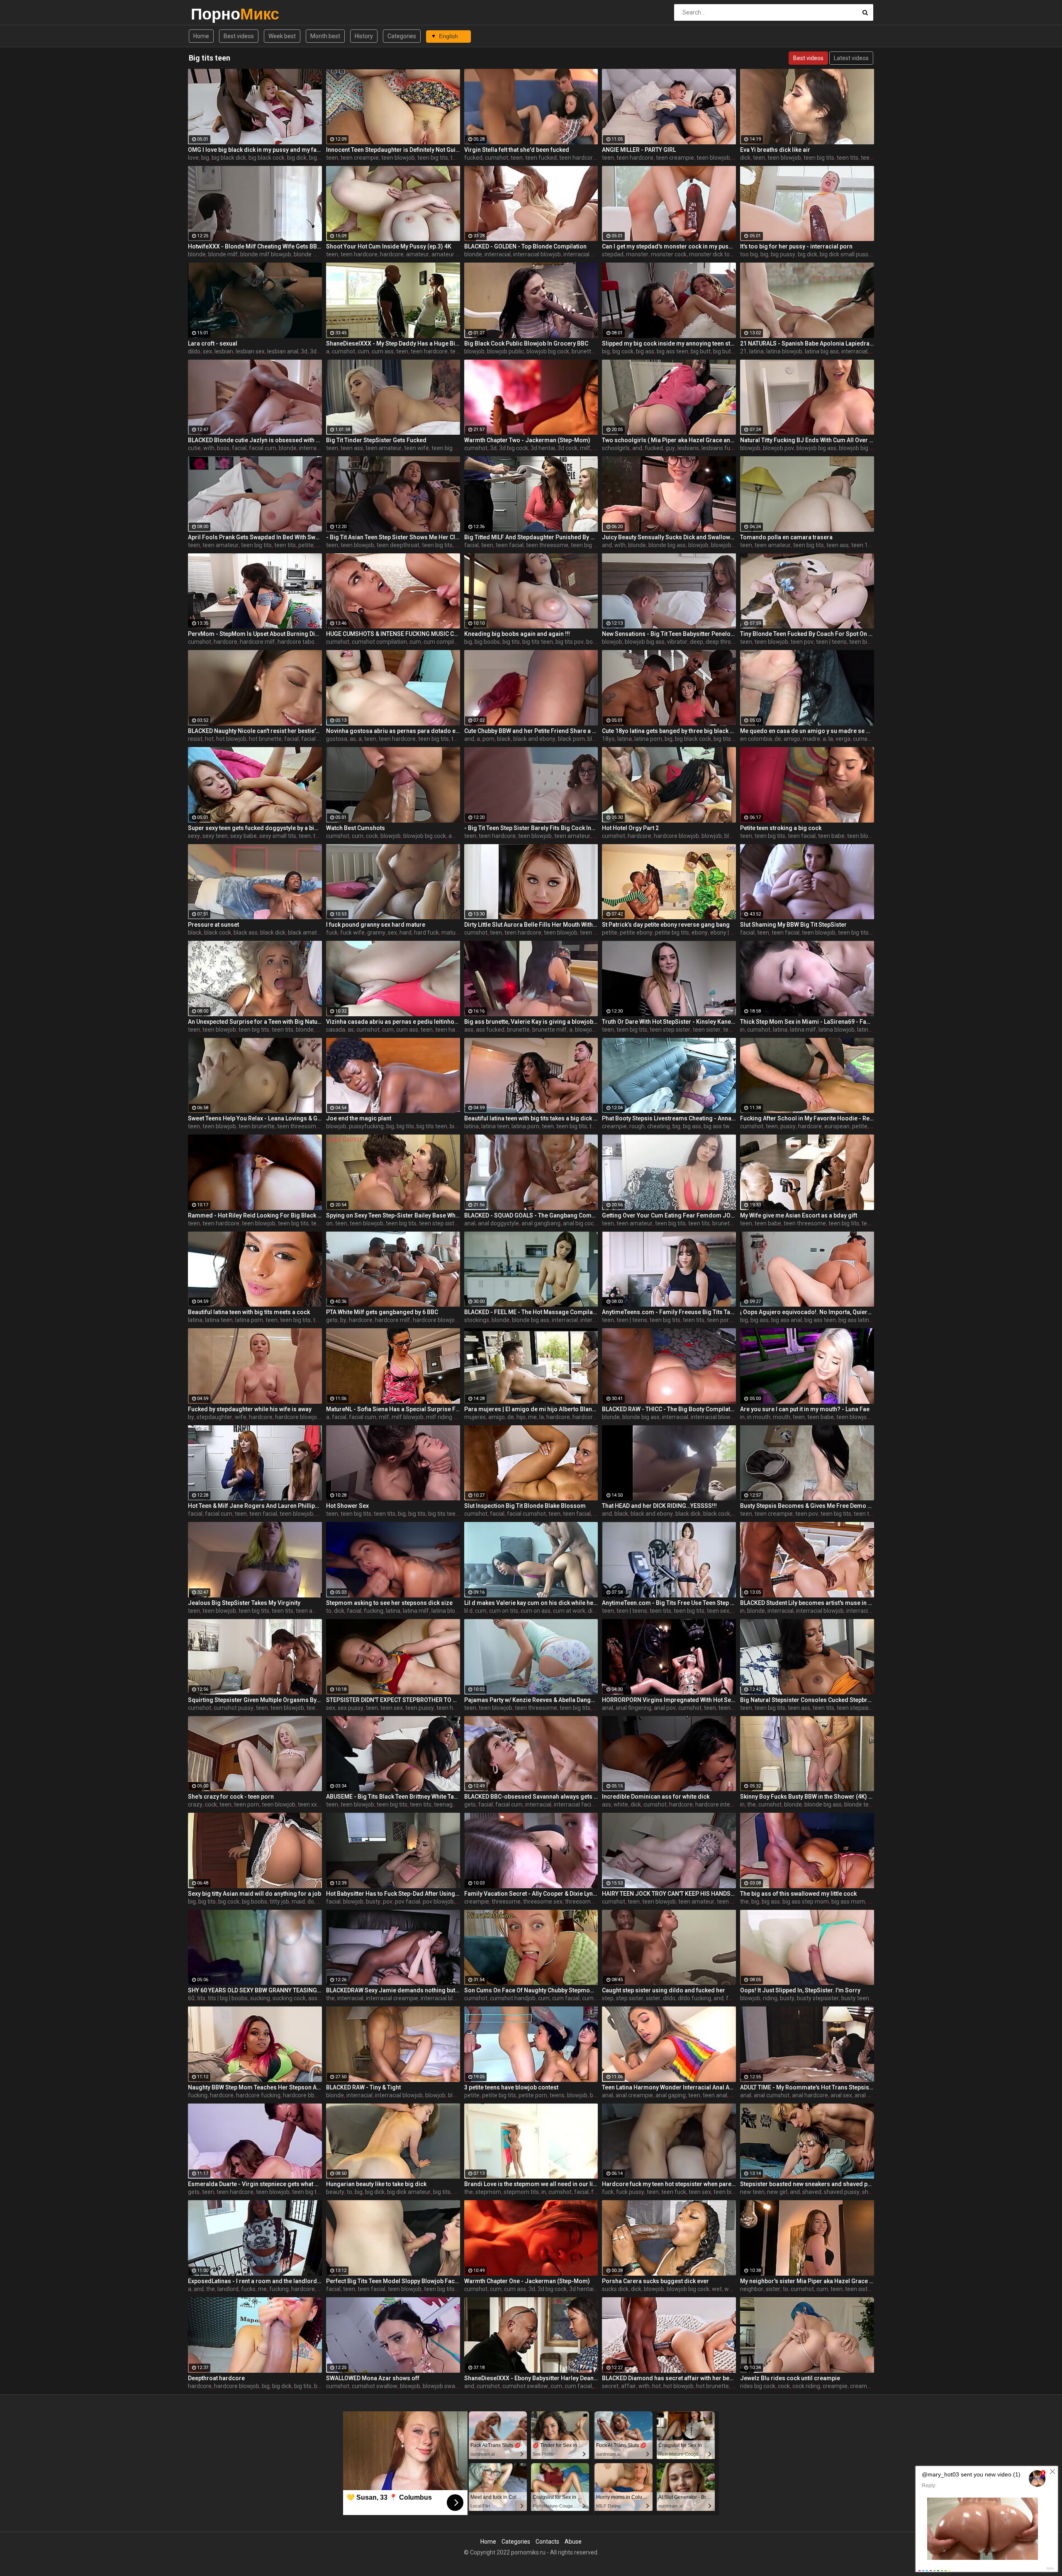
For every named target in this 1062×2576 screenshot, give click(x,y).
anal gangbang (541, 1223)
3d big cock (514, 448)
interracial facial (575, 1804)
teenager (446, 1804)
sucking (260, 1998)
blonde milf (223, 254)
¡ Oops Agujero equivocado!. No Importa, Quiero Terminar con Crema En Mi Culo (807, 1312)
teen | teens (831, 642)
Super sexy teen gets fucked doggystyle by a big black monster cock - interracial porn (255, 828)
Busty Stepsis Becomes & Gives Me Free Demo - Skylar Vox (807, 1506)
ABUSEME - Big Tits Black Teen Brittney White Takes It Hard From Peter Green (393, 1797)
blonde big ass (667, 545)
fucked (473, 158)
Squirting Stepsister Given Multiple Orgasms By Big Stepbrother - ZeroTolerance (255, 1700)
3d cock (320, 351)
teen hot (447, 1708)
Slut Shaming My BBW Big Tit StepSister (793, 925)
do (311, 1902)
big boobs (487, 642)
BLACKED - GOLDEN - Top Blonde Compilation (525, 246)
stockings (477, 1320)
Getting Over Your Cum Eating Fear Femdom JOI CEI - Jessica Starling (669, 1215)
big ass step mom (806, 1902)
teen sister (707, 1030)
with (209, 448)
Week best (282, 36)
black (504, 739)
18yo (608, 739)
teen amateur (384, 448)
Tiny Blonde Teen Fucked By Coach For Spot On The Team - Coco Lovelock (807, 634)
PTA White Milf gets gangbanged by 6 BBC (382, 1312)
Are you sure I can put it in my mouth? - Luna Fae (805, 1409)
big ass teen (672, 351)
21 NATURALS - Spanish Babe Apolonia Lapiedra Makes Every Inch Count (807, 343)
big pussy (783, 254)
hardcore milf (257, 642)
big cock (623, 351)
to (329, 1611)
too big (749, 254)
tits (201, 1998)
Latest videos (851, 58)
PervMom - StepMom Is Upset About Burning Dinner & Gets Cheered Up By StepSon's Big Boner (255, 634)
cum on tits (504, 1611)
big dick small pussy (845, 254)
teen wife (417, 448)
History (364, 36)
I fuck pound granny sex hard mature (376, 925)
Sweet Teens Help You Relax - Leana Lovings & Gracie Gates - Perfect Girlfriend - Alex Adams (255, 1118)
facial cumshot (526, 1514)
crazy (195, 1804)
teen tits (848, 158)
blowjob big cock (548, 351)
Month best (325, 36)
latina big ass (822, 351)
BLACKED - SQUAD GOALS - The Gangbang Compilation (531, 1215)
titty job (279, 1902)
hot (209, 739)
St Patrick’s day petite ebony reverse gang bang (666, 925)
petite (306, 545)
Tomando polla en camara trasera (786, 537)
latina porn (648, 739)
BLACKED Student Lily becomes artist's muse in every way (807, 1603)
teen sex (718, 1611)
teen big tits (433, 158)
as (353, 739)
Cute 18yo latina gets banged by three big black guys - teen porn (669, 731)
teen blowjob (398, 158)
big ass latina (855, 1320)
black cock (218, 933)
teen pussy (420, 1708)
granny (376, 933)
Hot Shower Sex (347, 1506)
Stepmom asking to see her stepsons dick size (389, 1603)
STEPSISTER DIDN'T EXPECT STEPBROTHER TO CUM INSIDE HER (393, 1700)
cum (363, 351)
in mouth (759, 1417)
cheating (659, 1126)
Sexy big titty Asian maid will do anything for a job (255, 1894)
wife (241, 1417)
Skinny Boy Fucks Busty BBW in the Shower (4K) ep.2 (807, 1797)
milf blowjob (408, 1417)
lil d (468, 1611)
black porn (571, 739)
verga (843, 739)
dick (745, 158)
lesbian (224, 351)
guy (670, 448)
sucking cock (289, 1998)
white (621, 1804)
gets (332, 1320)
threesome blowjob (590, 1902)
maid (298, 1902)
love (193, 158)
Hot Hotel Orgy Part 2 (630, 828)
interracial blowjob (537, 254)
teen (332, 158)
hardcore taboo (298, 642)
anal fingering (633, 1708)
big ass (645, 351)
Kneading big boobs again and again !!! (517, 634)
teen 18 (861, 545)
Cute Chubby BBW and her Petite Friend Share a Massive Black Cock (531, 731)
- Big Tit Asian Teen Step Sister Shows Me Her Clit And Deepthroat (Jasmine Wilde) (393, 537)
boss (223, 448)
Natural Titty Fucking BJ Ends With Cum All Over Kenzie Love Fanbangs (807, 440)
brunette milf (549, 1030)
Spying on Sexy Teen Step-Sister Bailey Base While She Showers (393, 1215)
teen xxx (309, 1804)
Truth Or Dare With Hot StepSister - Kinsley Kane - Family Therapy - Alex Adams (669, 1022)
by (343, 1320)
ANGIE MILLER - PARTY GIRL (639, 150)
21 (743, 351)
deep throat (721, 642)
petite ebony (636, 933)
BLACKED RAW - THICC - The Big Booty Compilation (669, 1409)
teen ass (352, 448)
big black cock (267, 158)
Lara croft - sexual (213, 343)
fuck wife (352, 933)
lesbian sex (250, 351)
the (751, 1804)
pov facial (408, 1902)
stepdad (613, 254)
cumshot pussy (234, 1708)
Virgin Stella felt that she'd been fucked (517, 150)
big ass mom (848, 1902)
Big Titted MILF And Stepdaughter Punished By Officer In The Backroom (531, 537)
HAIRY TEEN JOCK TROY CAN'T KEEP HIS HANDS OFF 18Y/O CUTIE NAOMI (669, 1894)
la (831, 739)
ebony (700, 933)
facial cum (263, 448)
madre (811, 739)
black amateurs (308, 933)
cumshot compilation (379, 642)
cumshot (497, 158)
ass (469, 1030)
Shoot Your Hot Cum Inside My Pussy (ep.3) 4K (389, 246)
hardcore (392, 254)
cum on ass (536, 1611)
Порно (213, 14)
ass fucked (490, 1030)
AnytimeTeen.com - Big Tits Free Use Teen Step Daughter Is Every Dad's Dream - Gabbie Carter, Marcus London (669, 1603)
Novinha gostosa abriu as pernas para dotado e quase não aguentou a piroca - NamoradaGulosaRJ (393, 731)
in (742, 1030)
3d (304, 351)
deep (697, 642)
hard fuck (426, 933)
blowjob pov (778, 448)
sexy (194, 836)
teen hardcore (578, 158)
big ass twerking (725, 1126)
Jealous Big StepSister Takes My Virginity (244, 1603)
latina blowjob (784, 351)
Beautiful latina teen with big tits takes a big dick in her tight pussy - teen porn (531, 1118)
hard (406, 933)
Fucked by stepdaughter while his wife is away (250, 1409)
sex (207, 351)
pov (388, 1902)
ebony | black (727, 933)
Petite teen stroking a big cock (781, 828)
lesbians (688, 448)
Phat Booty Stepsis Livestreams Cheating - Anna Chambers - (669, 1118)
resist (195, 739)
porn (488, 739)
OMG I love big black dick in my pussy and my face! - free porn (255, 150)
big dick (297, 158)
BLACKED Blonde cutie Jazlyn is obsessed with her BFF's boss (255, 440)
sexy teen (215, 836)
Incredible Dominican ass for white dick (656, 1797)
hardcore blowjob (676, 836)
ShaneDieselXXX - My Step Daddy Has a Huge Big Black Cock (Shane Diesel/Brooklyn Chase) (393, 343)
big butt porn (730, 351)
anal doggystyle (498, 1223)
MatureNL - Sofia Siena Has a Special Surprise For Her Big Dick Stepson (393, 1409)
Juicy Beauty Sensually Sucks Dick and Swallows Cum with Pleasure (669, 537)
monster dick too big (716, 254)
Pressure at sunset (213, 925)
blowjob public (505, 351)
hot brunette (265, 739)
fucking (374, 1611)
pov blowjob (438, 1902)
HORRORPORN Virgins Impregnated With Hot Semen (669, 1700)
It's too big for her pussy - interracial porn (796, 246)
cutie (194, 448)
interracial (498, 254)
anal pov (665, 1708)
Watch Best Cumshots (356, 828)
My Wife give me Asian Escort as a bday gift (799, 1215)
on (329, 1223)
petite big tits (672, 933)
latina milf (803, 1030)
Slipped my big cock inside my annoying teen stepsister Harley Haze (669, 343)
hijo (521, 1417)
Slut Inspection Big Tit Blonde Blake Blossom (525, 1506)
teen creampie (360, 158)
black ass (246, 933)
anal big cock (580, 1223)
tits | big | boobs (228, 1998)
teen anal (731, 1708)
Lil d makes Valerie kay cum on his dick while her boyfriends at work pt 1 (531, 1603)
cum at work (569, 1611)
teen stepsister (856, 1708)
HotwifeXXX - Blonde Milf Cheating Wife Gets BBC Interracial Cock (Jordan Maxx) (255, 246)
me (532, 1417)
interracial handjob (588, 254)
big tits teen (538, 642)
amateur (418, 254)
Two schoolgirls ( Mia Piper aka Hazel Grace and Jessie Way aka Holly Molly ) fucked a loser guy (669, 440)
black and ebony (534, 739)
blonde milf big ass (318, 254)
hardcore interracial (721, 1804)
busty (373, 1902)
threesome (506, 1902)
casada (336, 1030)
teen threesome (547, 545)
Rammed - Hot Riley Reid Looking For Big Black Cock (255, 1215)
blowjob (474, 351)
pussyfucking (366, 1126)
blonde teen (860, 1804)
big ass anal (787, 1320)
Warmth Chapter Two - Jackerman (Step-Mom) (527, 440)
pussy (788, 1126)
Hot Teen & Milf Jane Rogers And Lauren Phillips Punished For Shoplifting (255, 1506)
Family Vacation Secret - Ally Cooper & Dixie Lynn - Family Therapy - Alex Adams (531, 1894)
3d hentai (543, 448)
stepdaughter (214, 1417)
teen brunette (257, 1126)
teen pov (802, 642)
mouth (782, 1417)
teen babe (831, 836)
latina (756, 351)
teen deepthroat (398, 545)
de (778, 739)
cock (372, 836)
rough (637, 1126)
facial (239, 448)
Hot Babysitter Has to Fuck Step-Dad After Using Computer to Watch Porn (393, 1894)
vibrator (677, 642)
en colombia (756, 739)
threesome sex (543, 1902)
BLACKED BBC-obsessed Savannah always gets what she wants (531, 1797)
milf (585, 448)
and (637, 448)
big (205, 158)
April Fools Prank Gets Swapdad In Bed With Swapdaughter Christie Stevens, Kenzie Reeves (255, 537)
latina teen (495, 1126)
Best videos (239, 36)
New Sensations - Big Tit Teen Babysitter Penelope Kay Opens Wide (669, 634)
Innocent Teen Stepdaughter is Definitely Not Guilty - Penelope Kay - (393, 150)
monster (637, 254)
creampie (614, 1126)
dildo (194, 351)
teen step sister (670, 1030)
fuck (332, 933)
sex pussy (351, 1708)
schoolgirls (616, 448)
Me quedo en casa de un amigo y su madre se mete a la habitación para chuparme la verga (807, 731)
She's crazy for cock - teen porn (231, 1797)
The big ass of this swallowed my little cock (798, 1894)
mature (451, 933)
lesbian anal (283, 351)
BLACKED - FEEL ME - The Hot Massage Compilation (531, 1312)
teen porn (720, 1320)
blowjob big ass (816, 448)
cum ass (383, 351)
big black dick (229, 158)
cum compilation (445, 642)
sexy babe (244, 836)
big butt (701, 351)
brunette (583, 351)
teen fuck (873, 158)
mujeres (475, 1417)
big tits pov (570, 642)
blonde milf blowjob (266, 254)
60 (191, 1998)
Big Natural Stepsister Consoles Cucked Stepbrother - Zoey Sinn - (807, 1700)
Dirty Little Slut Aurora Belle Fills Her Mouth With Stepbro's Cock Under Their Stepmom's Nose (531, 925)
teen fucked (541, 158)
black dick (273, 933)
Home (201, 36)
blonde (197, 254)
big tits (511, 642)
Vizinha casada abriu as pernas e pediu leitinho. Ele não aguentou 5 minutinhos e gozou (393, 1022)
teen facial (510, 545)
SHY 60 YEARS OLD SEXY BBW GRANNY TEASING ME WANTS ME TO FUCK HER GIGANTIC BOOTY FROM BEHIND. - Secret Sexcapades (255, 1990)
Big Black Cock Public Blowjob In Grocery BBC (526, 343)
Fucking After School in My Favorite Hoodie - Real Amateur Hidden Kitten (807, 1118)
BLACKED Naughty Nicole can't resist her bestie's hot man (255, 731)
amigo (792, 739)
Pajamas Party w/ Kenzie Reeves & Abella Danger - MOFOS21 (531, 1700)
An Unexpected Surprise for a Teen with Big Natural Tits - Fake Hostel (255, 1022)
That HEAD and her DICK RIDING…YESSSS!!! (659, 1506)
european (837, 1126)
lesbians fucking (723, 448)
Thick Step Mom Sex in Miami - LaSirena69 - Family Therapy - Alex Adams (807, 1022)
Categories (402, 36)
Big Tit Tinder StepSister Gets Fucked (376, 440)
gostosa (337, 739)
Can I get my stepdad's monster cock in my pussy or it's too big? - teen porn (669, 246)
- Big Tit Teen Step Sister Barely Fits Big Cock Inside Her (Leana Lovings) (531, 828)
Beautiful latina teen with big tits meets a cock (249, 1312)
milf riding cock (446, 1417)
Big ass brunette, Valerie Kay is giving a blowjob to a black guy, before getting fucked (531, 1022)
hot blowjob (231, 739)
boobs (594, 642)
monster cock (669, 254)
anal (470, 1223)
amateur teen (449, 254)
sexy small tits (278, 836)
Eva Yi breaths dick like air (775, 150)
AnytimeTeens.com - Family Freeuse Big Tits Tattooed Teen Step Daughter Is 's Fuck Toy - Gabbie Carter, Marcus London (669, 1312)
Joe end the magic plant (359, 1118)
